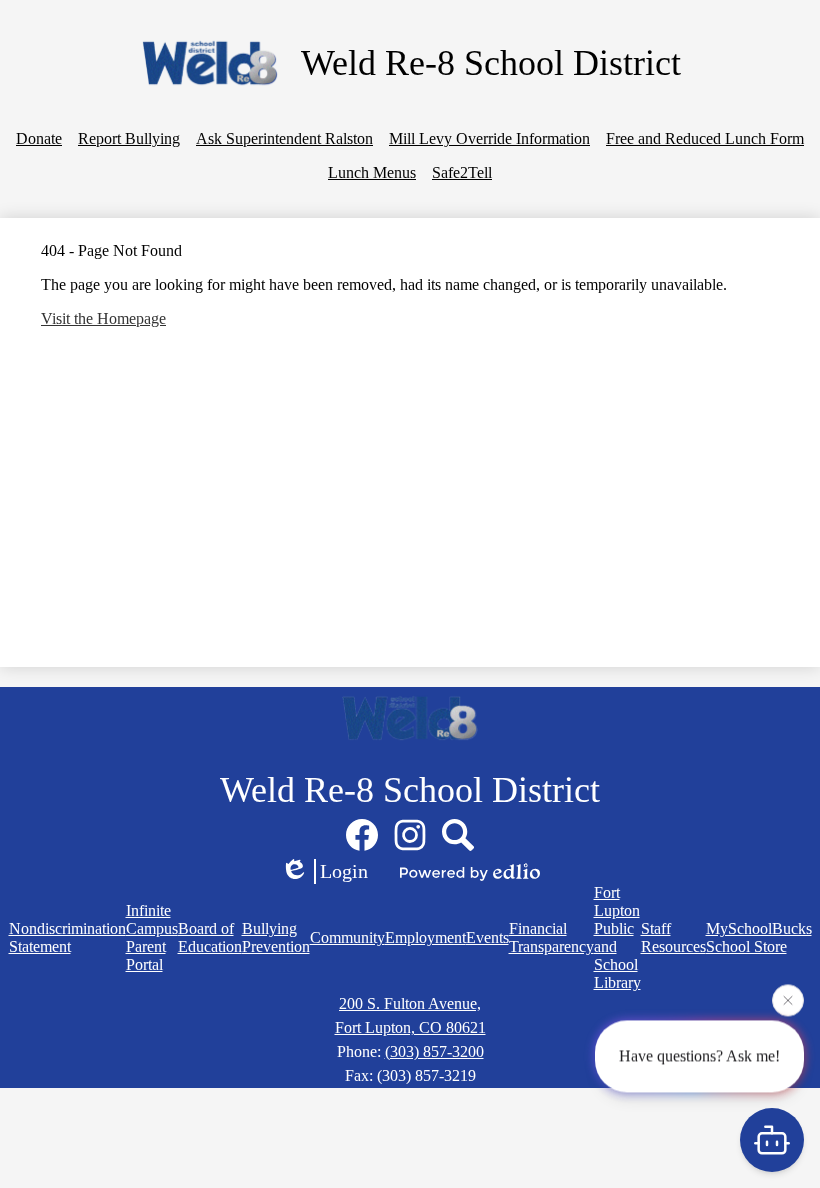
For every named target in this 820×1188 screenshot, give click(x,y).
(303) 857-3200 (434, 1051)
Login (344, 871)
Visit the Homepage (103, 318)
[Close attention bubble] (788, 1000)
